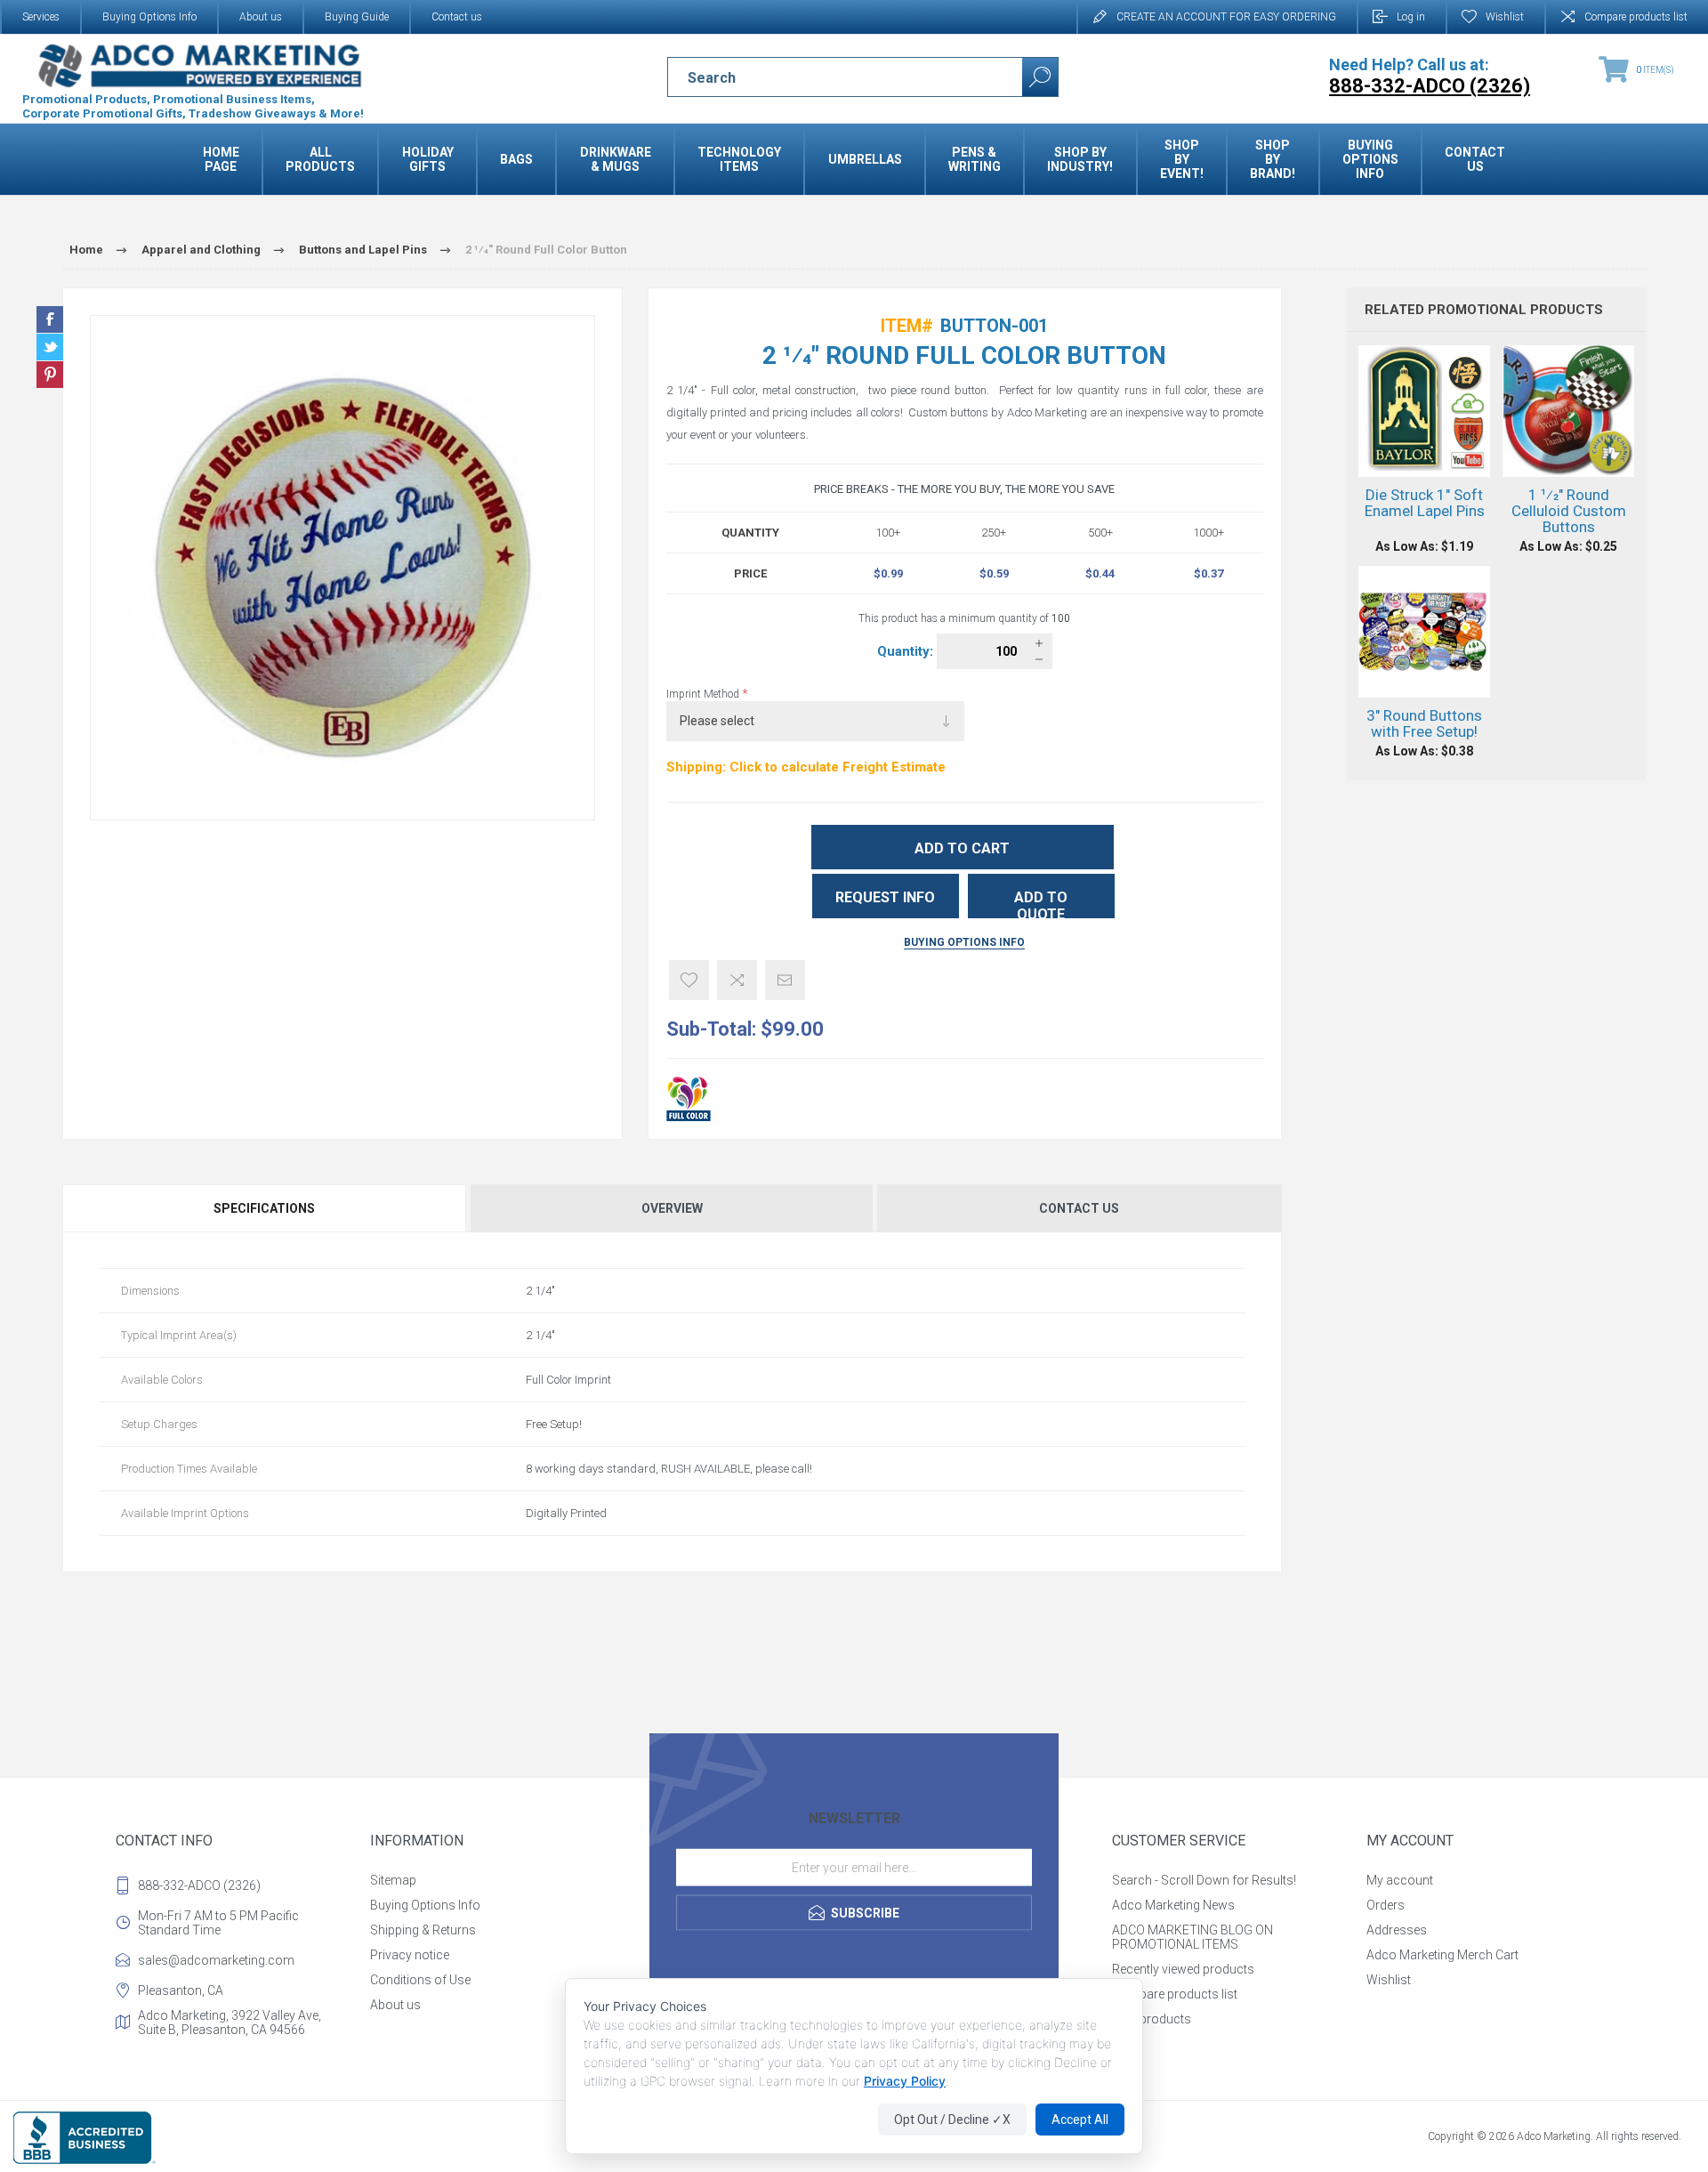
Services (41, 17)
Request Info (885, 897)
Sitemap (393, 1880)
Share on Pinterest (50, 375)
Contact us (457, 17)
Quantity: (907, 651)
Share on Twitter (50, 347)
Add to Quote (1041, 904)
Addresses (1397, 1930)
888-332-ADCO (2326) (199, 1885)
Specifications (264, 1208)
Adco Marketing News (1173, 1905)
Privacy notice (410, 1955)
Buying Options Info (149, 17)
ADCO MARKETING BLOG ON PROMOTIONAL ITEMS (1192, 1937)
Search (1040, 77)
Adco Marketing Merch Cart (1442, 1955)
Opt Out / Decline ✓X (952, 2120)
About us (261, 17)
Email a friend (785, 980)
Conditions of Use (420, 1980)
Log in (1411, 17)
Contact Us (1079, 1208)
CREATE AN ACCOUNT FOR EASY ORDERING (1226, 17)
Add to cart (962, 848)
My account (1400, 1880)
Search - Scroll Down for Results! (1204, 1880)
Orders (1386, 1905)
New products (1152, 2019)
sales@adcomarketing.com (216, 1960)
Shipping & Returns (423, 1930)
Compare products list (1636, 17)
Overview (672, 1208)
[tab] (266, 1208)
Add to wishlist (689, 980)
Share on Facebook (50, 319)
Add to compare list (737, 980)
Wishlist (1389, 1980)
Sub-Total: (711, 1029)
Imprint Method (704, 694)
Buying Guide (357, 17)
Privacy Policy (905, 2081)
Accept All (1080, 2120)
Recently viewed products (1183, 1969)
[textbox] (830, 77)
